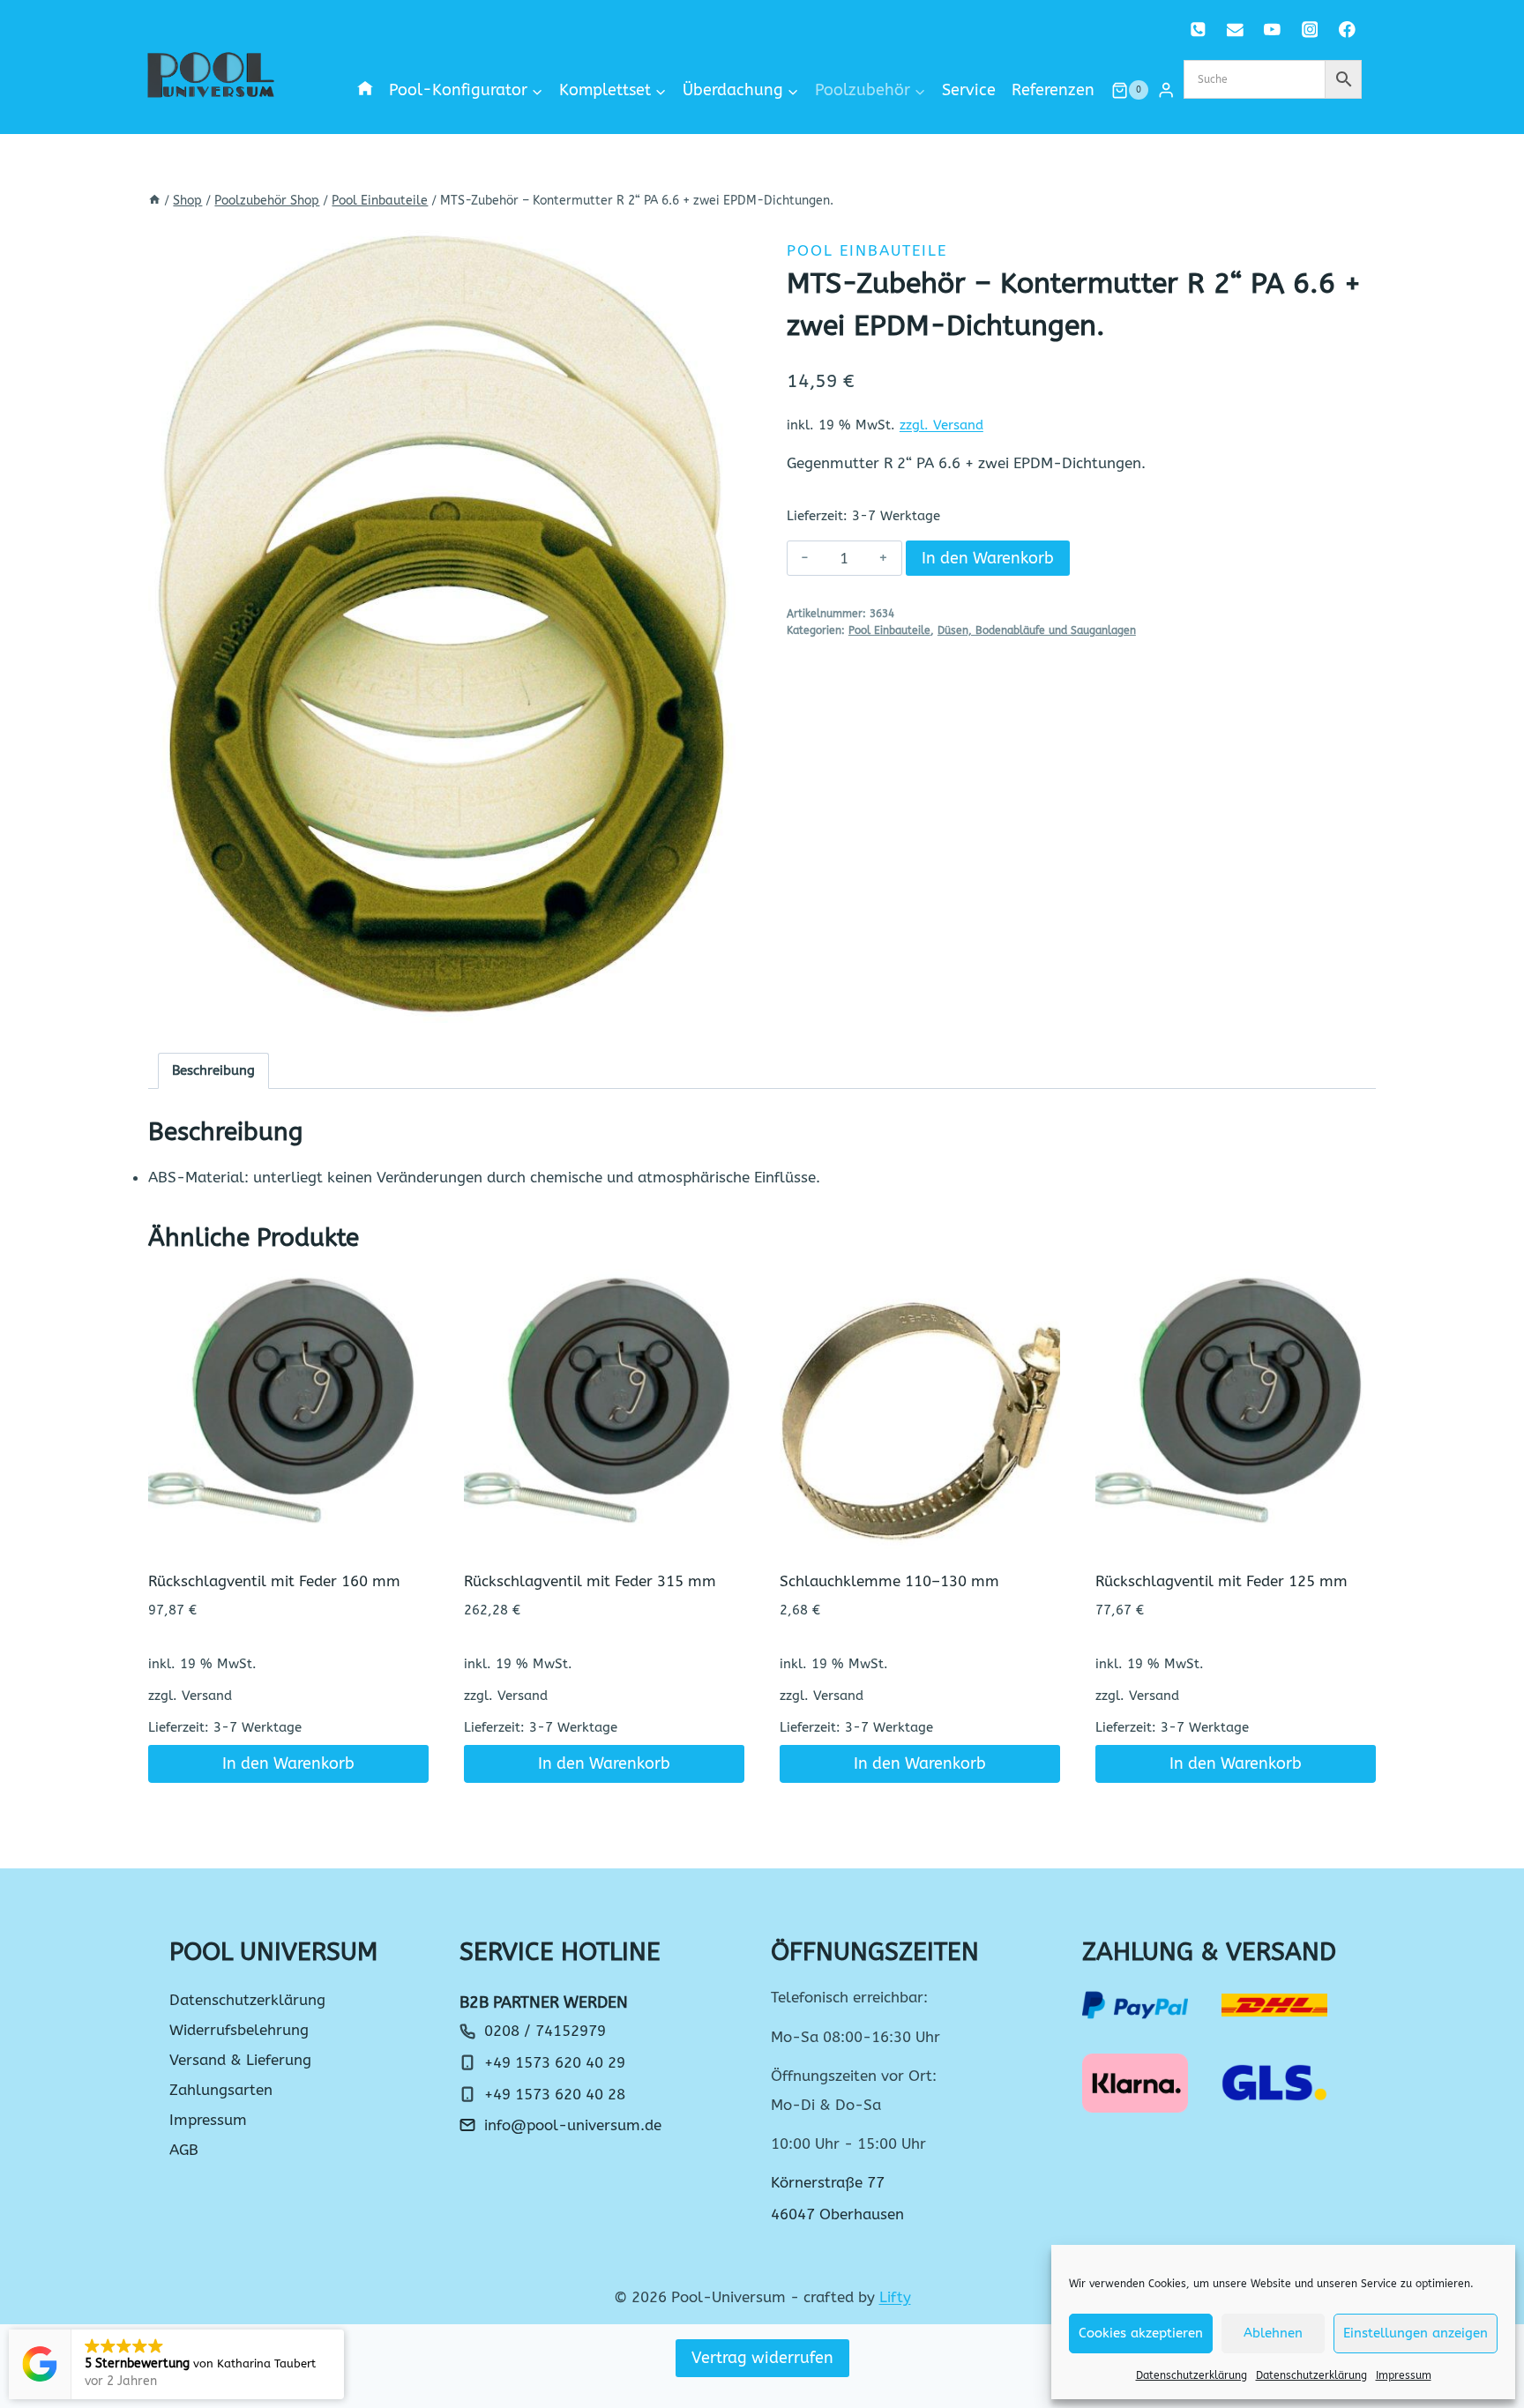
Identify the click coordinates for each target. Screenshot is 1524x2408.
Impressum (1404, 2375)
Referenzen (1053, 90)
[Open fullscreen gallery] (720, 1005)
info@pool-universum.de (573, 2125)
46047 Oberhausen (837, 2214)
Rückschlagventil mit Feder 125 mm (1221, 1581)
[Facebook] (1347, 30)
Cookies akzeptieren (1141, 2333)
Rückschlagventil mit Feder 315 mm (590, 1581)
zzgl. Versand (941, 425)
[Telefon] (1198, 30)
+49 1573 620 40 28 (555, 2094)
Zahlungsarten (221, 2090)
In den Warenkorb (988, 558)
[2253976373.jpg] (443, 623)
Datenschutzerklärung (1192, 2375)
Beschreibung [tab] (213, 1070)
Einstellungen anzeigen (1416, 2333)
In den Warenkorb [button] (288, 1763)
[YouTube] (1272, 30)
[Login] (1166, 90)
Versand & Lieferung (240, 2060)
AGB (184, 2150)
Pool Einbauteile (867, 250)
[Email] (1235, 30)
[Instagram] (1309, 30)
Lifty (895, 2297)
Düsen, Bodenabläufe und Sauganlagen (1037, 630)
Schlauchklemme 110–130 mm (889, 1581)
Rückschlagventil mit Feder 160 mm (274, 1581)
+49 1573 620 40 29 (555, 2062)
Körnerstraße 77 (828, 2182)
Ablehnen (1273, 2333)
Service (969, 90)
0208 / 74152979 (545, 2031)
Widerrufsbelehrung (239, 2030)
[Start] (154, 201)
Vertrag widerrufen (762, 2358)
